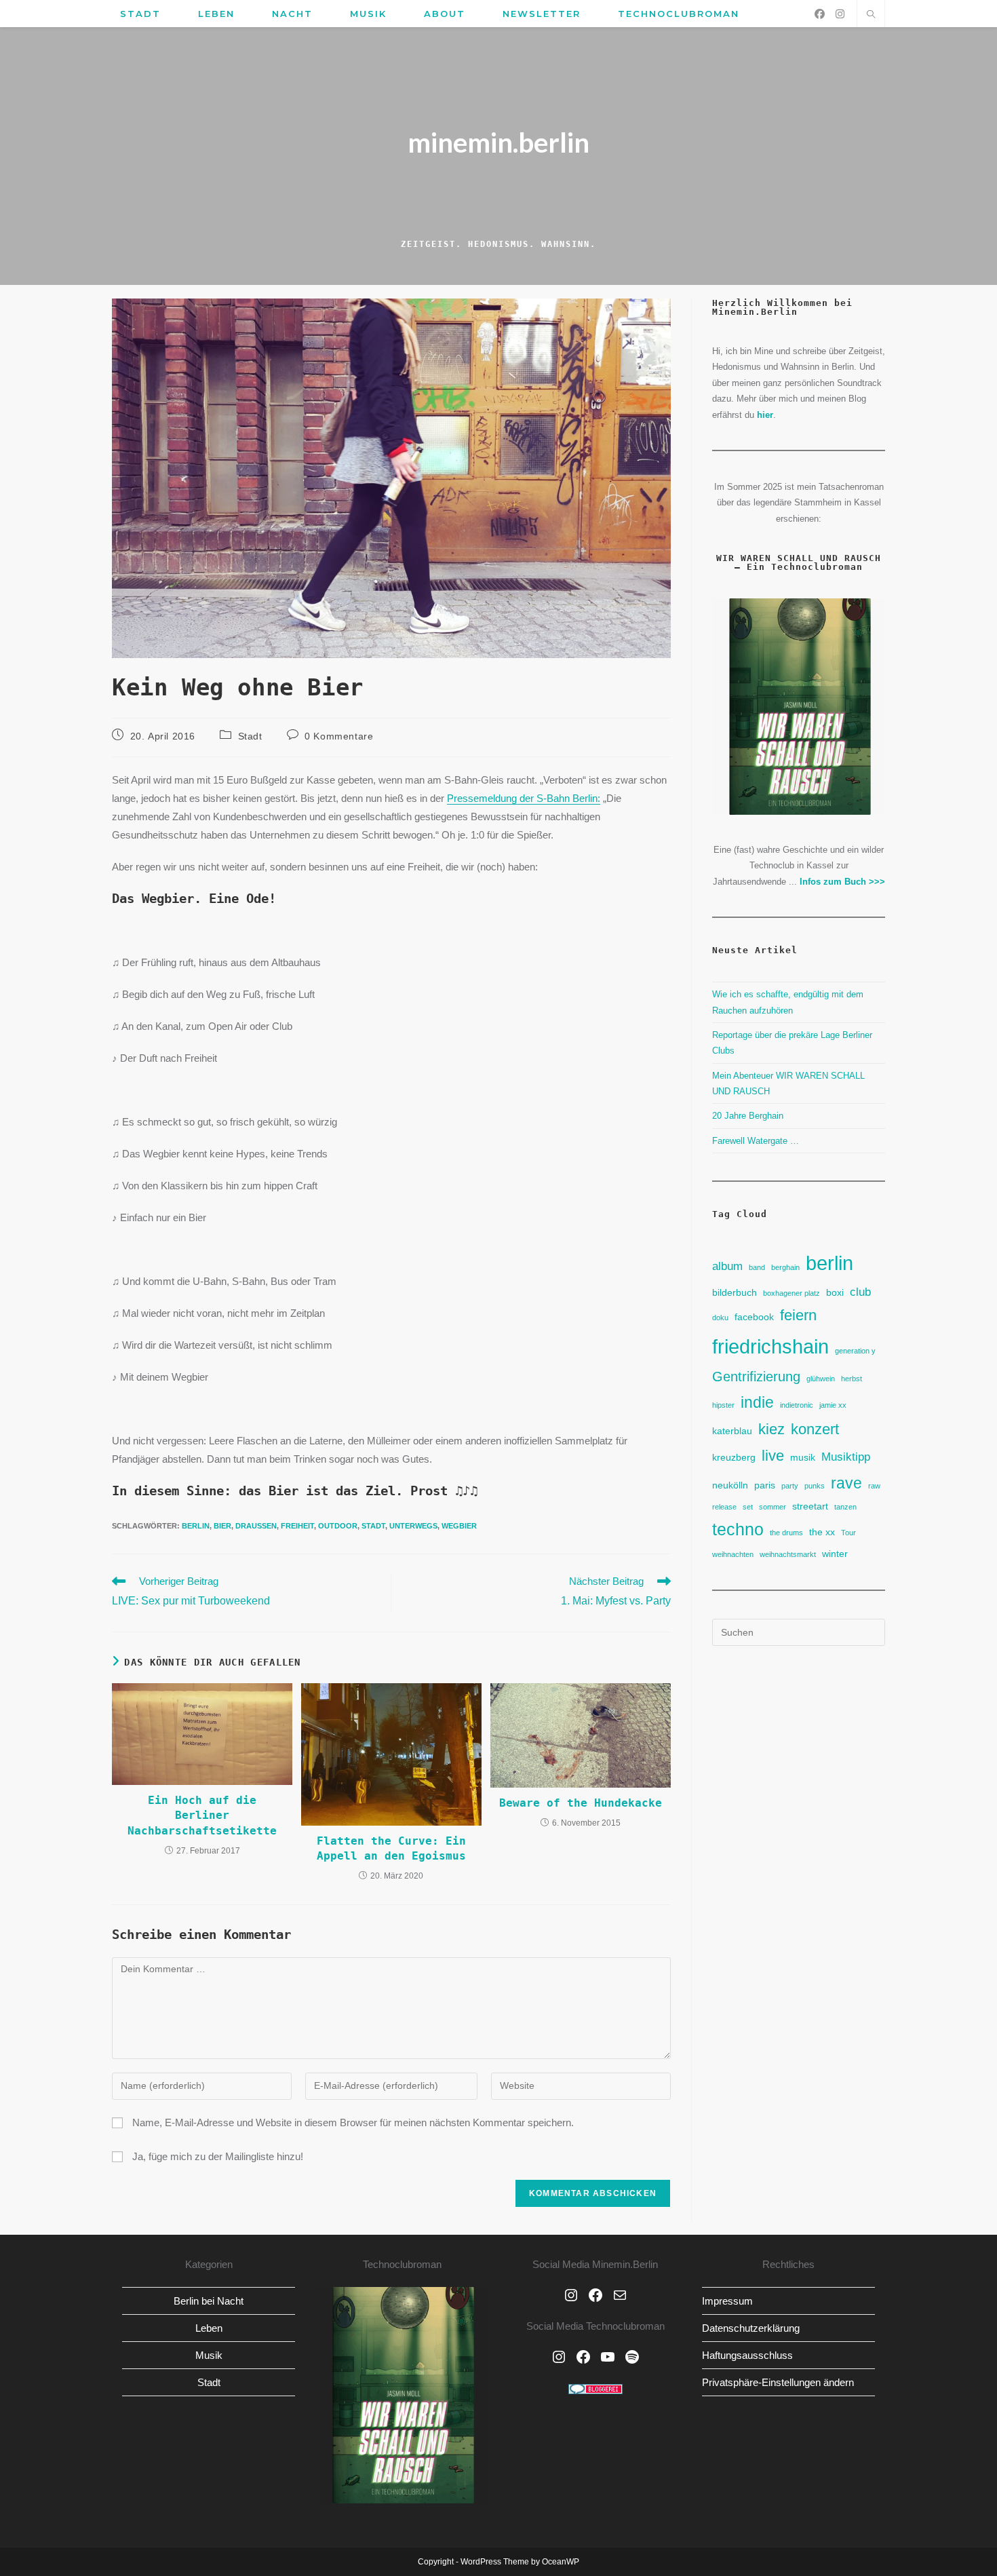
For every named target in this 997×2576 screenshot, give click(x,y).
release (724, 1507)
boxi (835, 1292)
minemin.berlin (498, 142)
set (748, 1507)
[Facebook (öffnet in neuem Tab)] (820, 14)
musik (803, 1457)
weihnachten (733, 1554)
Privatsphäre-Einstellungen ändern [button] (778, 2382)
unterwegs (413, 1526)
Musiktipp (846, 1457)
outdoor (338, 1526)
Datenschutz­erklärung (751, 2328)
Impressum (727, 2301)
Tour (848, 1533)
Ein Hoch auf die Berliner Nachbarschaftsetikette (202, 1815)
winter (835, 1554)
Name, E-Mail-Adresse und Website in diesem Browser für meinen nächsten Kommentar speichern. (353, 2122)
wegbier (459, 1526)
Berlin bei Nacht (209, 2301)
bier (222, 1526)
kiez (771, 1429)
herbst (852, 1379)
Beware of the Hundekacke (581, 1803)
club (860, 1292)
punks (815, 1486)
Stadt (250, 736)
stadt (373, 1526)
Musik (209, 2355)
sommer (773, 1507)
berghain (785, 1267)
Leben (209, 2328)
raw (874, 1486)
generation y (855, 1351)
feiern (798, 1315)
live (773, 1456)
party (790, 1486)
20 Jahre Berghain (748, 1116)
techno (738, 1530)
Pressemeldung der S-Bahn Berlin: (524, 798)
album (727, 1266)
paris (765, 1485)
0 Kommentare (339, 736)
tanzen (845, 1507)
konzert (815, 1429)
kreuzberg (734, 1457)
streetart (810, 1506)
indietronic (797, 1405)
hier (765, 415)
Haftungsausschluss (747, 2355)
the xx (822, 1532)
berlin (196, 1526)
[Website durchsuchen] (871, 16)
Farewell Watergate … (756, 1141)
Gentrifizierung (756, 1377)
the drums (786, 1533)
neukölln (730, 1485)
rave (846, 1483)
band (757, 1267)
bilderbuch (735, 1292)
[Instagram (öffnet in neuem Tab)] (840, 14)
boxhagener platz (791, 1293)
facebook (754, 1317)
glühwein (821, 1379)
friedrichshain (770, 1346)
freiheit (297, 1526)
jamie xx (833, 1405)
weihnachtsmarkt (788, 1554)
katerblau (732, 1431)
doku (720, 1318)
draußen (256, 1526)
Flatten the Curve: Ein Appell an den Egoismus (391, 1848)
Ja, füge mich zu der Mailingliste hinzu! (216, 2156)
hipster (723, 1405)
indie (757, 1402)
